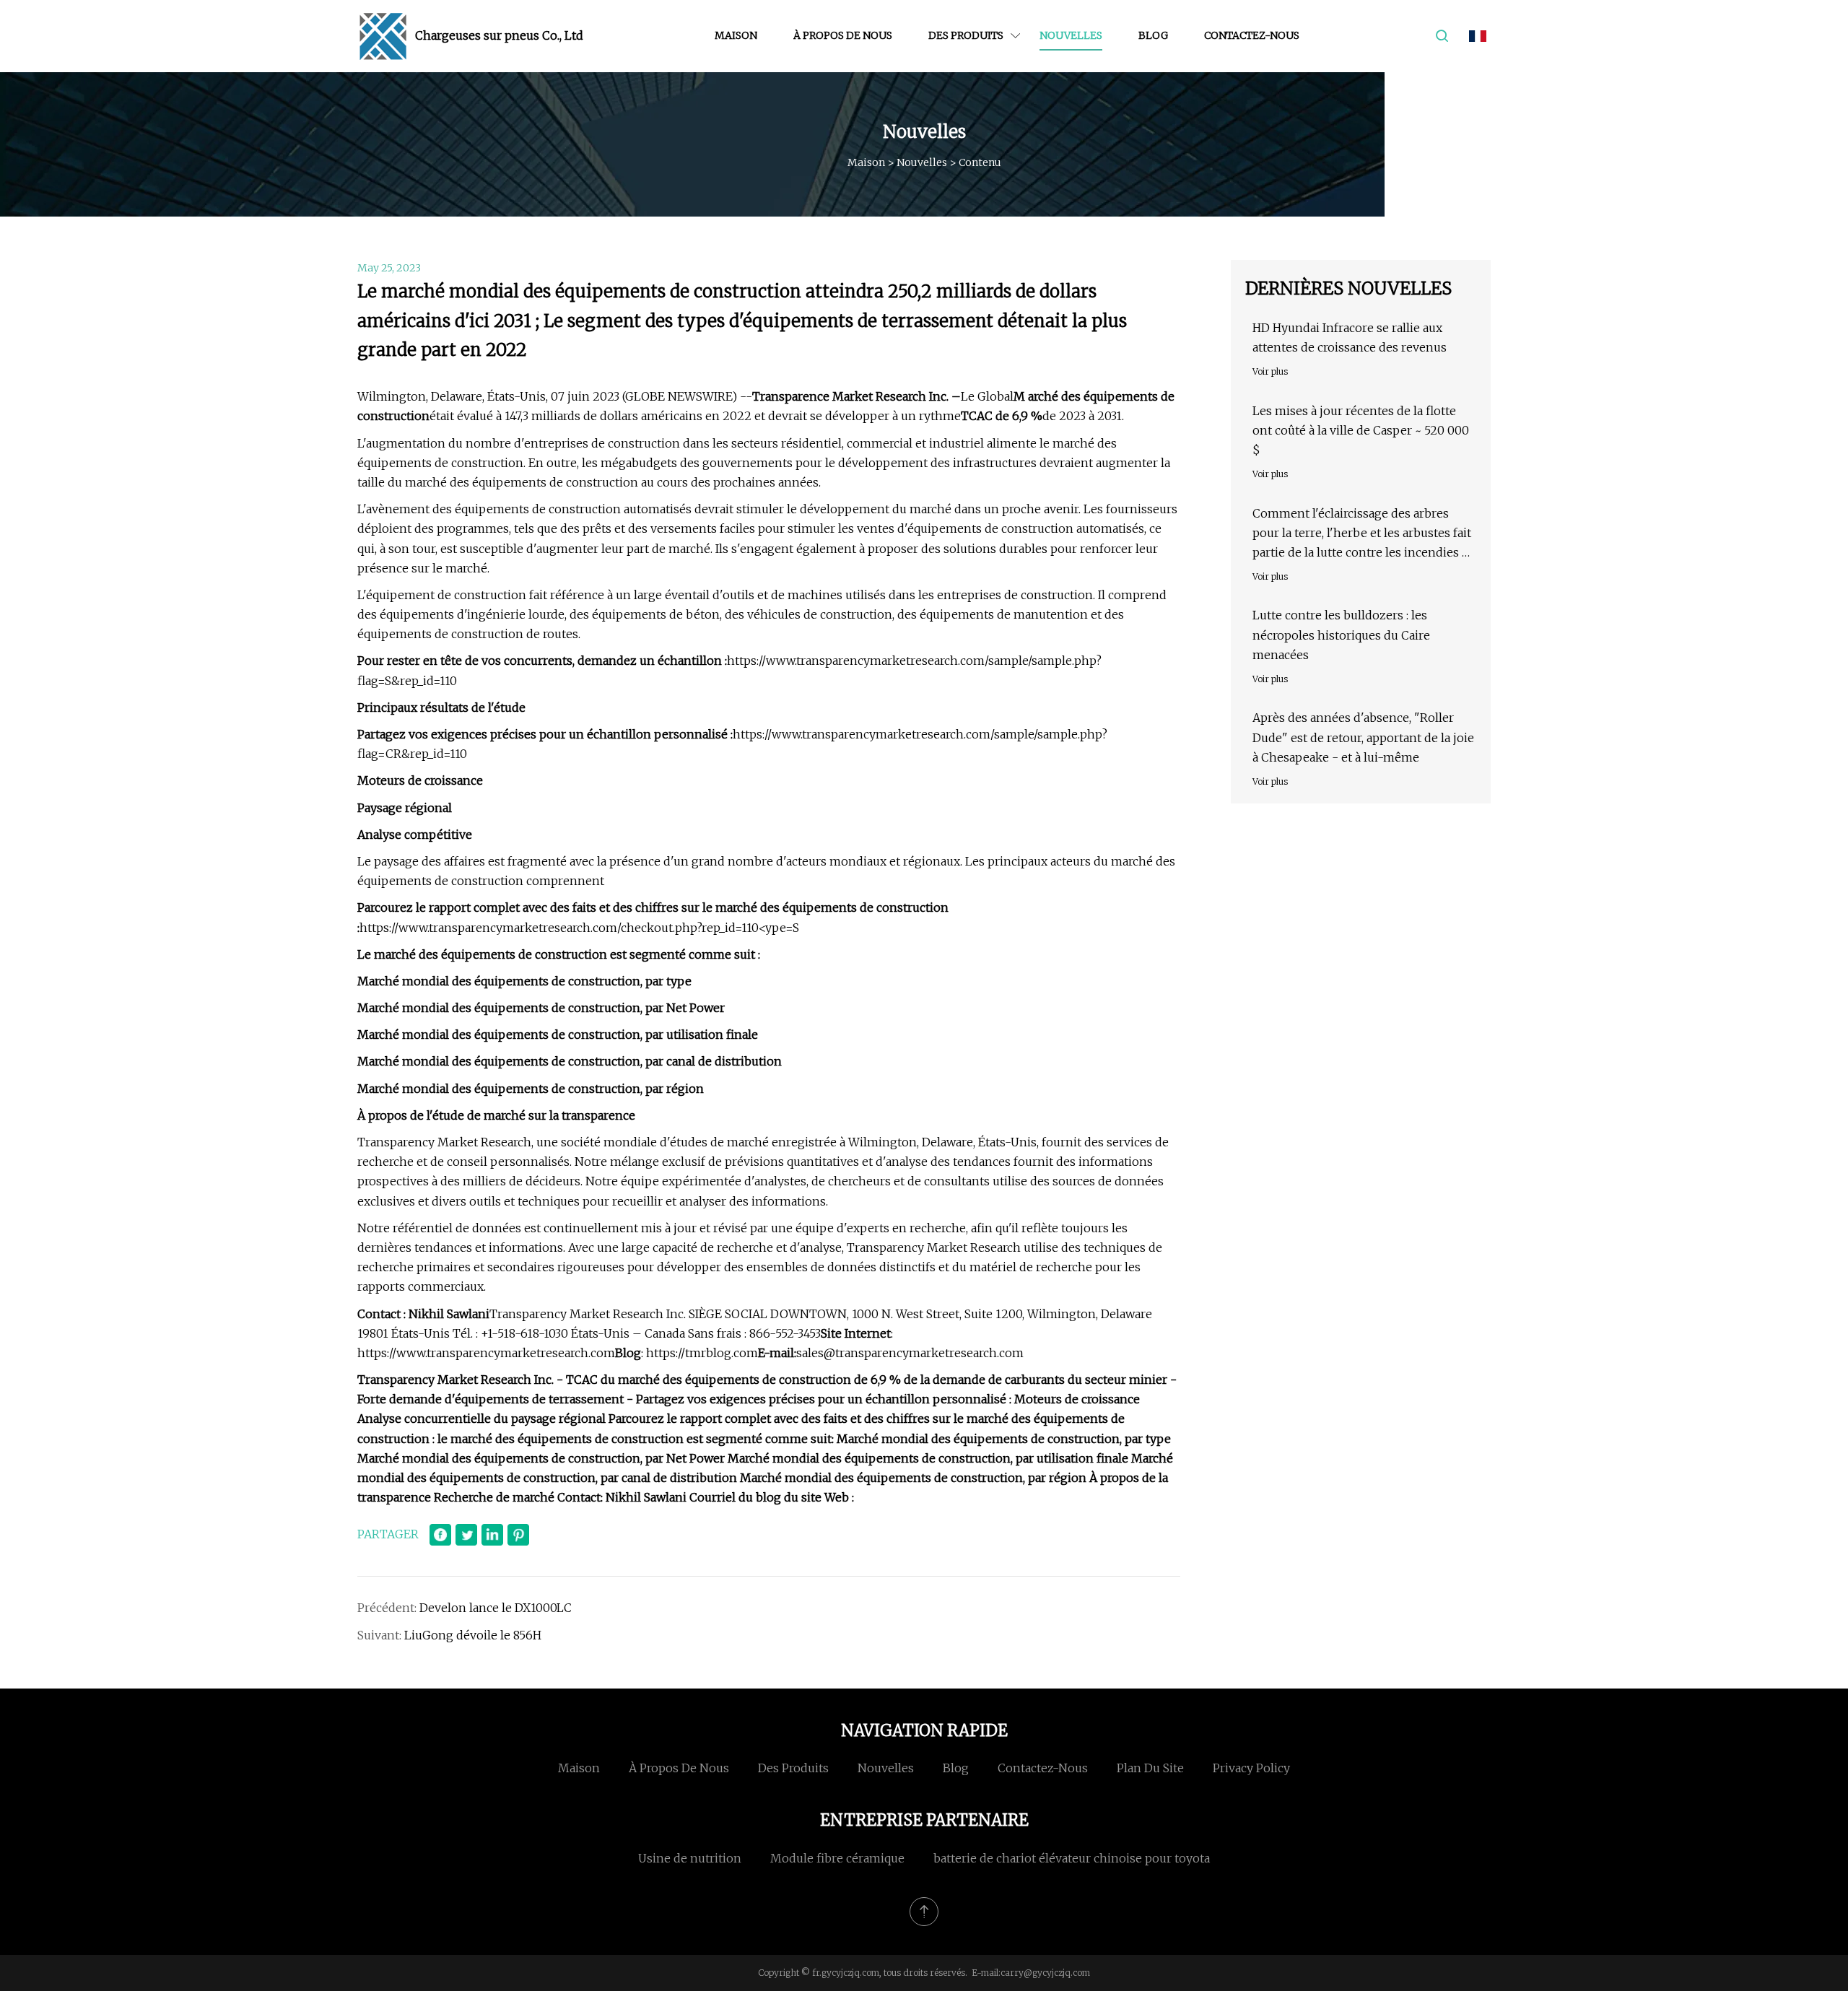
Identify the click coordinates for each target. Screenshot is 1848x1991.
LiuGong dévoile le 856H (473, 1635)
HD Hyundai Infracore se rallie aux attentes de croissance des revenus (1350, 337)
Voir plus (1270, 371)
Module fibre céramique (837, 1858)
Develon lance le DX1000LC (496, 1608)
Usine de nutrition (690, 1858)
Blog (1153, 35)
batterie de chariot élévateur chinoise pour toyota (1072, 1858)
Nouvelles (1071, 35)
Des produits (966, 35)
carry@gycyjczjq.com (1045, 1973)
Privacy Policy (1251, 1768)
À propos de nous (843, 35)
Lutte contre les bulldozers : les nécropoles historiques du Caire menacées (1341, 635)
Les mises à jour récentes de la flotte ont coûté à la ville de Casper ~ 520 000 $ (1361, 430)
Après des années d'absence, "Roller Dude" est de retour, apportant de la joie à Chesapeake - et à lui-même (1363, 737)
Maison (736, 35)
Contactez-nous (1252, 35)
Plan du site (1150, 1768)
